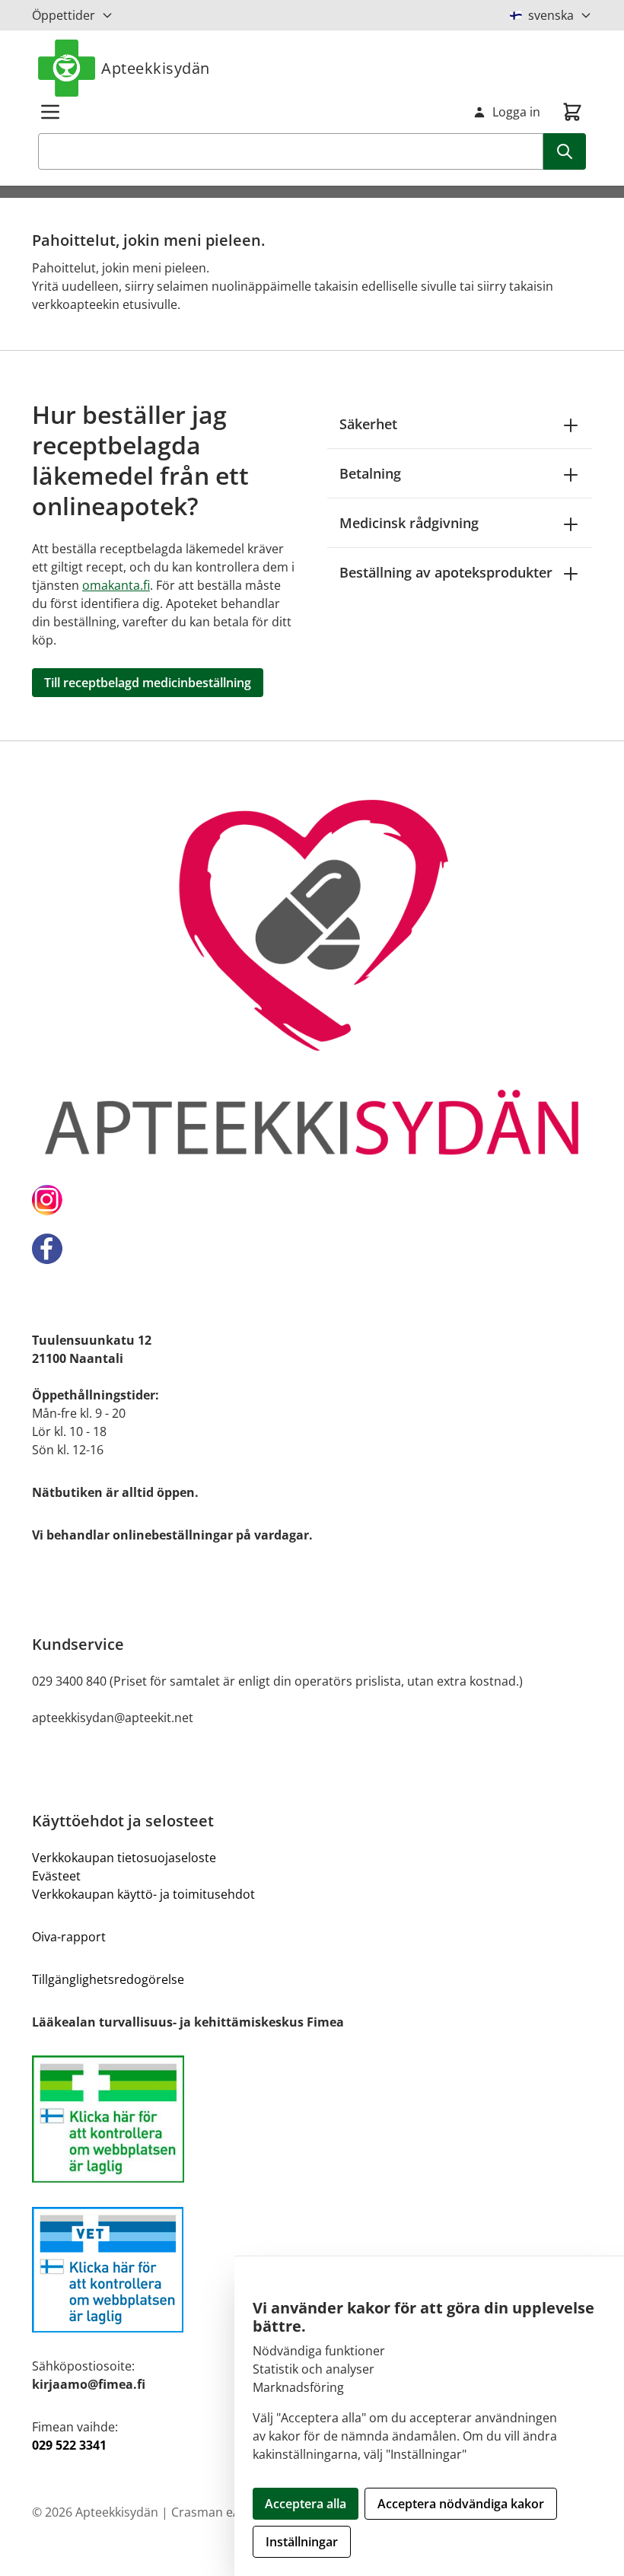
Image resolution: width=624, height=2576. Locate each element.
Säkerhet (368, 424)
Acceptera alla (306, 2504)
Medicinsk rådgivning (409, 523)
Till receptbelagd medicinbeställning (148, 683)
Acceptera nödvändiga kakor (461, 2504)
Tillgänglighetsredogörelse (108, 1979)
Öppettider (64, 15)
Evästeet (56, 1876)
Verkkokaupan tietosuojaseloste (124, 1858)
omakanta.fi (116, 585)
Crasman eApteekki (226, 2512)
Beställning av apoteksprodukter (446, 572)
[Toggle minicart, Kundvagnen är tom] (572, 112)
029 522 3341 (69, 2445)
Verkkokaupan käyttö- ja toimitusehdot (143, 1894)
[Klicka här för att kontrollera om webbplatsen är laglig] (312, 2119)
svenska (551, 15)
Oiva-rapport (69, 1937)
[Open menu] (50, 112)
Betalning (370, 473)
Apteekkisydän (156, 68)
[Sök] (565, 151)
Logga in (516, 112)
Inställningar (302, 2542)
